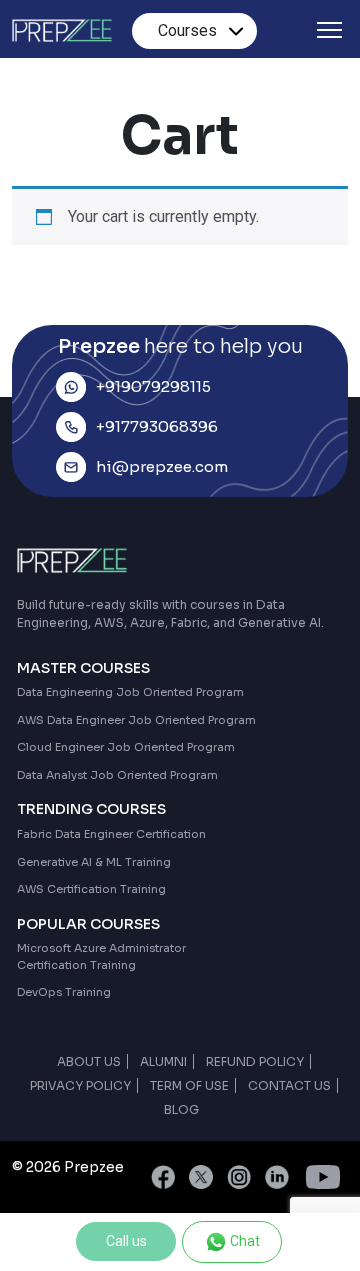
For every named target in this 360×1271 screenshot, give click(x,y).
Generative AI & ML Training (94, 862)
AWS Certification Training (91, 889)
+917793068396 (157, 426)
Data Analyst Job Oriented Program (117, 775)
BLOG (181, 1109)
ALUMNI (163, 1061)
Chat (243, 1241)
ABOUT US (89, 1061)
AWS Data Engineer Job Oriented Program (136, 720)
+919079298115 (153, 386)
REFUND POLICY (255, 1061)
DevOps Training (64, 992)
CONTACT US (289, 1085)
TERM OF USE (189, 1085)
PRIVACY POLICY (80, 1085)
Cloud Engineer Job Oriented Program (126, 747)
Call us (126, 1241)
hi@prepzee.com (162, 466)
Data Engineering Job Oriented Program (130, 692)
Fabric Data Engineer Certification (111, 834)
